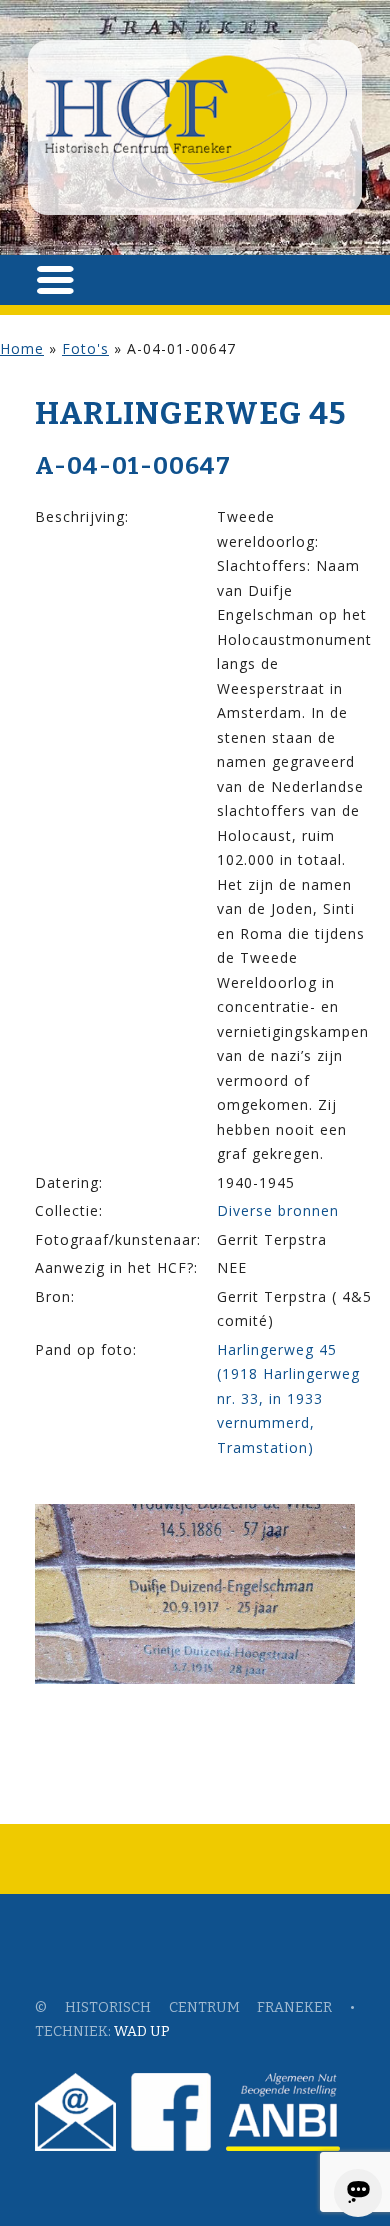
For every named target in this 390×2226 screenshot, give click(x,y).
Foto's (85, 348)
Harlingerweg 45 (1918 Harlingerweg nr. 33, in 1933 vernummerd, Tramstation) (288, 1398)
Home (22, 348)
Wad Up (142, 2031)
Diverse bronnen (278, 1210)
